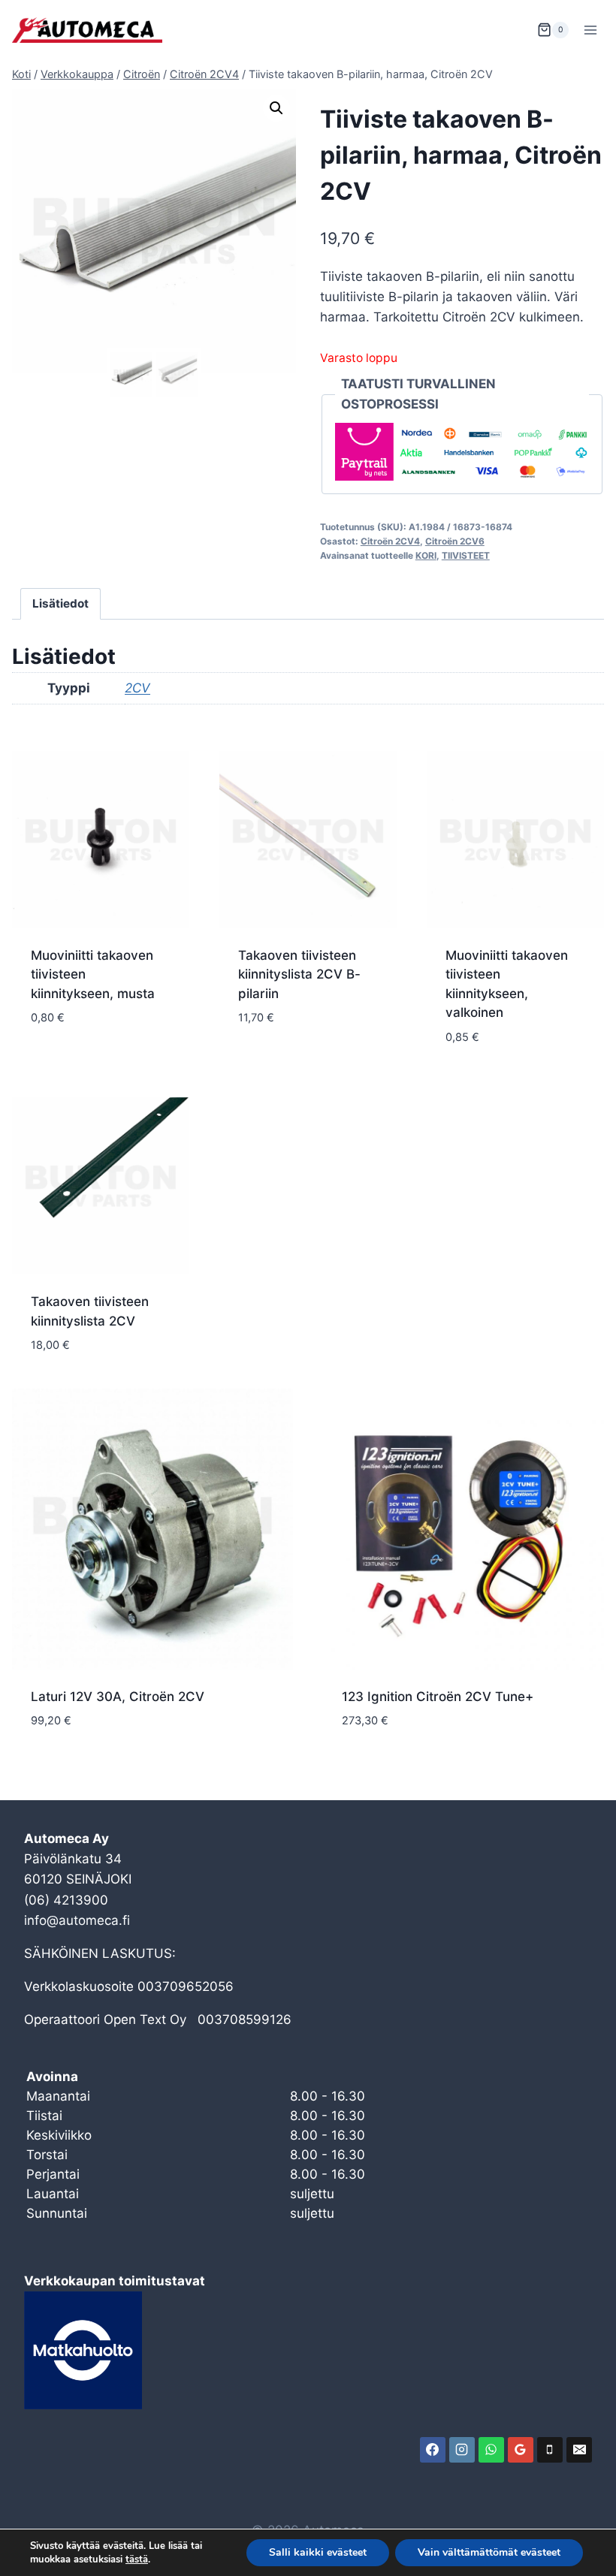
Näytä (50, 1063)
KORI (426, 555)
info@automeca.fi (77, 1920)
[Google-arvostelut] (521, 2450)
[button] (276, 108)
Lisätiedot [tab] (60, 603)
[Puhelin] (550, 2450)
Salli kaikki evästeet (318, 2552)
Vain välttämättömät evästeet (489, 2552)
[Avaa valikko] (590, 30)
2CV (137, 688)
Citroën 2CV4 (390, 541)
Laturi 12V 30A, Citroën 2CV (118, 1697)
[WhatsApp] (491, 2450)
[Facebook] (433, 2450)
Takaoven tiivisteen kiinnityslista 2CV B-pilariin (299, 974)
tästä (137, 2559)
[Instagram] (462, 2450)
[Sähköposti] (579, 2450)
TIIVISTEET (466, 555)
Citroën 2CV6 (455, 541)
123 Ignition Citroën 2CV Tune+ (438, 1697)
